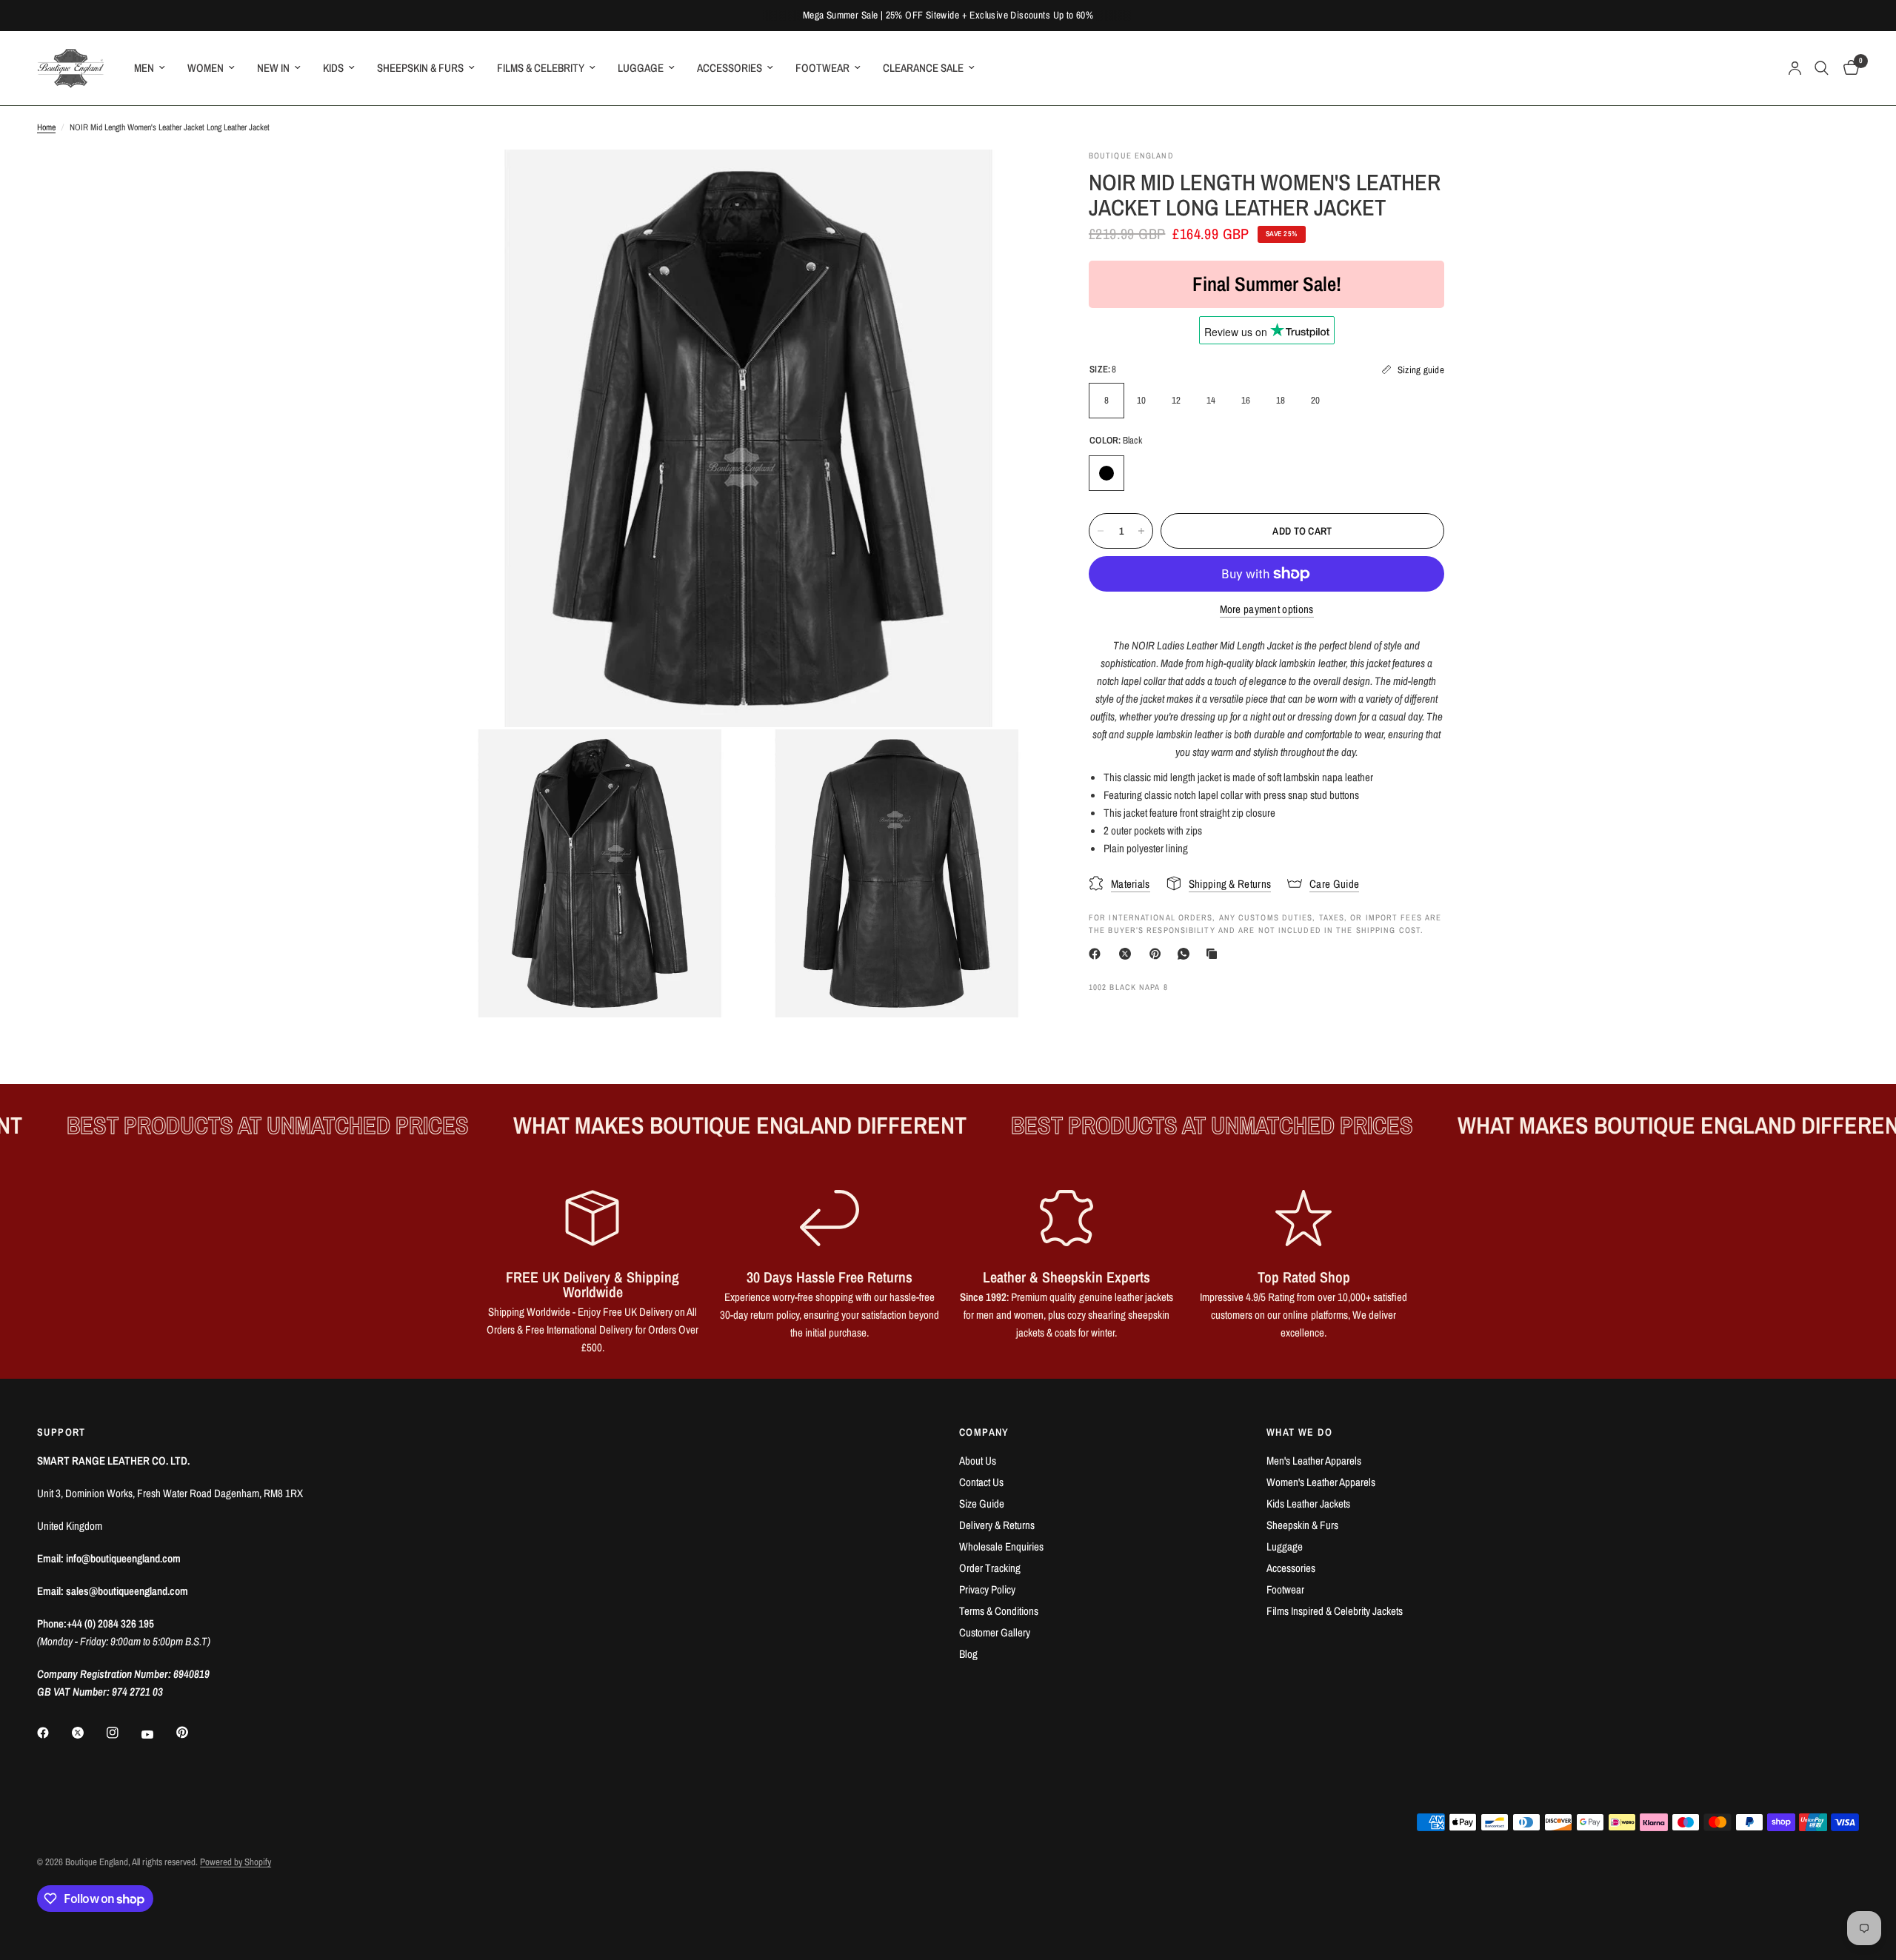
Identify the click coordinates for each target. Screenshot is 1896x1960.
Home (46, 127)
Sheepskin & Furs (1302, 1525)
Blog (968, 1654)
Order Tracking (990, 1568)
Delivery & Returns (997, 1525)
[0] (1847, 68)
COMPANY (984, 1432)
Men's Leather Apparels (1314, 1461)
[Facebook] (1098, 954)
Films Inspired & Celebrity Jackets (1335, 1611)
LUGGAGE (641, 68)
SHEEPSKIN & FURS (420, 68)
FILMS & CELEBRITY (541, 68)
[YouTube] (158, 1734)
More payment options (1267, 609)
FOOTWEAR (822, 68)
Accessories (1291, 1568)
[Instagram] (123, 1733)
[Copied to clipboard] (1215, 954)
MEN (144, 68)
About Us (978, 1461)
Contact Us (981, 1482)
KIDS (333, 68)
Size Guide (982, 1504)
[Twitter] (88, 1733)
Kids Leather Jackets (1308, 1504)
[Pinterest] (1158, 954)
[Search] (1822, 68)
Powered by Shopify (236, 1862)
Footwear (1285, 1589)
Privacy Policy (987, 1589)
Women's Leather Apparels (1321, 1482)
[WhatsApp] (1186, 954)
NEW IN (273, 68)
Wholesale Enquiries (1001, 1546)
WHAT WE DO (1299, 1432)
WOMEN (206, 68)
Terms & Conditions (999, 1611)
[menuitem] (150, 68)
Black (1106, 473)
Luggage (1285, 1546)
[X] (1128, 954)
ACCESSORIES (730, 68)
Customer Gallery (995, 1632)
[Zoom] (1013, 181)
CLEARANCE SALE (923, 68)
